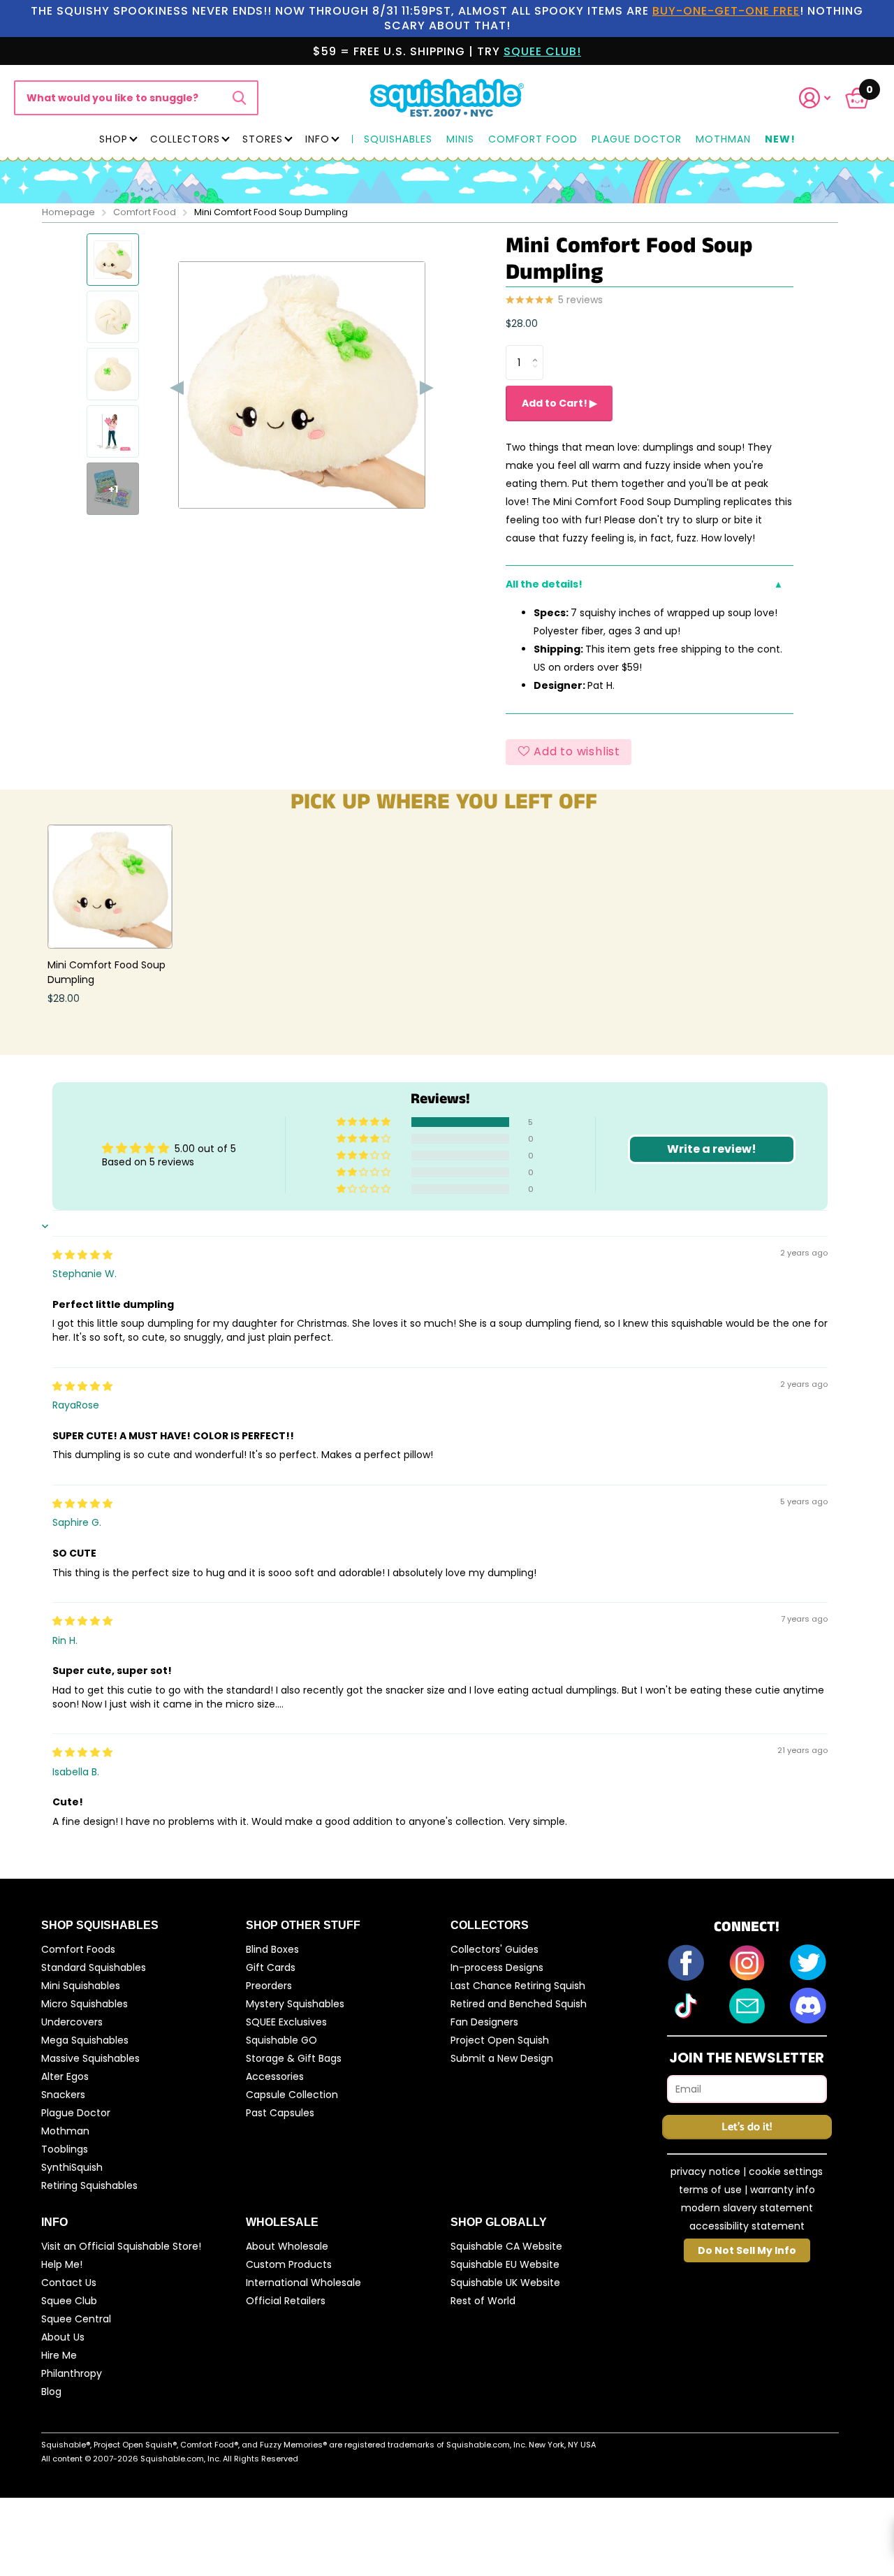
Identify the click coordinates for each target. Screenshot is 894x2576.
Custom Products (289, 2264)
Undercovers (72, 2022)
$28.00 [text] (522, 323)
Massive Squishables (90, 2058)
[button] (823, 98)
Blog (51, 2392)
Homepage (68, 212)
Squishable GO (281, 2040)
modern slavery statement (747, 2208)
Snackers (63, 2095)
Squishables (398, 140)
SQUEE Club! (542, 51)
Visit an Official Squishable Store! (121, 2246)
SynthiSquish (72, 2167)
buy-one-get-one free (726, 11)
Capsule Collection (292, 2095)
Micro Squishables (85, 2004)
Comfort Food (533, 140)
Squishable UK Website (505, 2283)
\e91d (239, 98)
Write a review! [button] (712, 1149)
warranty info (783, 2190)
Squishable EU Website (505, 2264)
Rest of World (483, 2301)
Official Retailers (286, 2301)
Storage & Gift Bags (294, 2058)
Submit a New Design (502, 2058)
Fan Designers (484, 2022)
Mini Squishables (81, 1986)
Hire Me (59, 2355)
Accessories (275, 2076)
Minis (460, 140)
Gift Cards (271, 1967)
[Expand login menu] (815, 98)
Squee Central (76, 2319)
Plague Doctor (637, 140)
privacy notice (705, 2171)
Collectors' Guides (494, 1949)
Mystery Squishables (295, 2004)
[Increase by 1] (538, 350)
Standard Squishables (94, 1967)
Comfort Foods (78, 1949)
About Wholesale (287, 2246)
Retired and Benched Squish (519, 2004)
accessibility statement (747, 2226)
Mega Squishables (85, 2040)
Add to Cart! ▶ (559, 403)
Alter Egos (65, 2076)
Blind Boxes (272, 1949)
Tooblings (65, 2149)
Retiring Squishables (89, 2185)
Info (317, 139)
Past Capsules (280, 2113)
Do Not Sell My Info (747, 2250)
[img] (82, 1255)
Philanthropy (72, 2373)
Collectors (185, 139)
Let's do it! (747, 2127)
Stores (263, 139)
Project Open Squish (500, 2040)
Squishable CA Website (506, 2246)
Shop (113, 139)
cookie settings (786, 2171)
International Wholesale (303, 2283)
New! (780, 140)
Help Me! (62, 2264)
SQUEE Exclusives (286, 2022)
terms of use (710, 2190)
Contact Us (69, 2283)
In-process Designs (497, 1967)
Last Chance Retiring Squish (518, 1986)
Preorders (269, 1986)
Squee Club (69, 2301)
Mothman (723, 140)
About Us (63, 2337)
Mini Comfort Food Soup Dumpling (107, 972)
